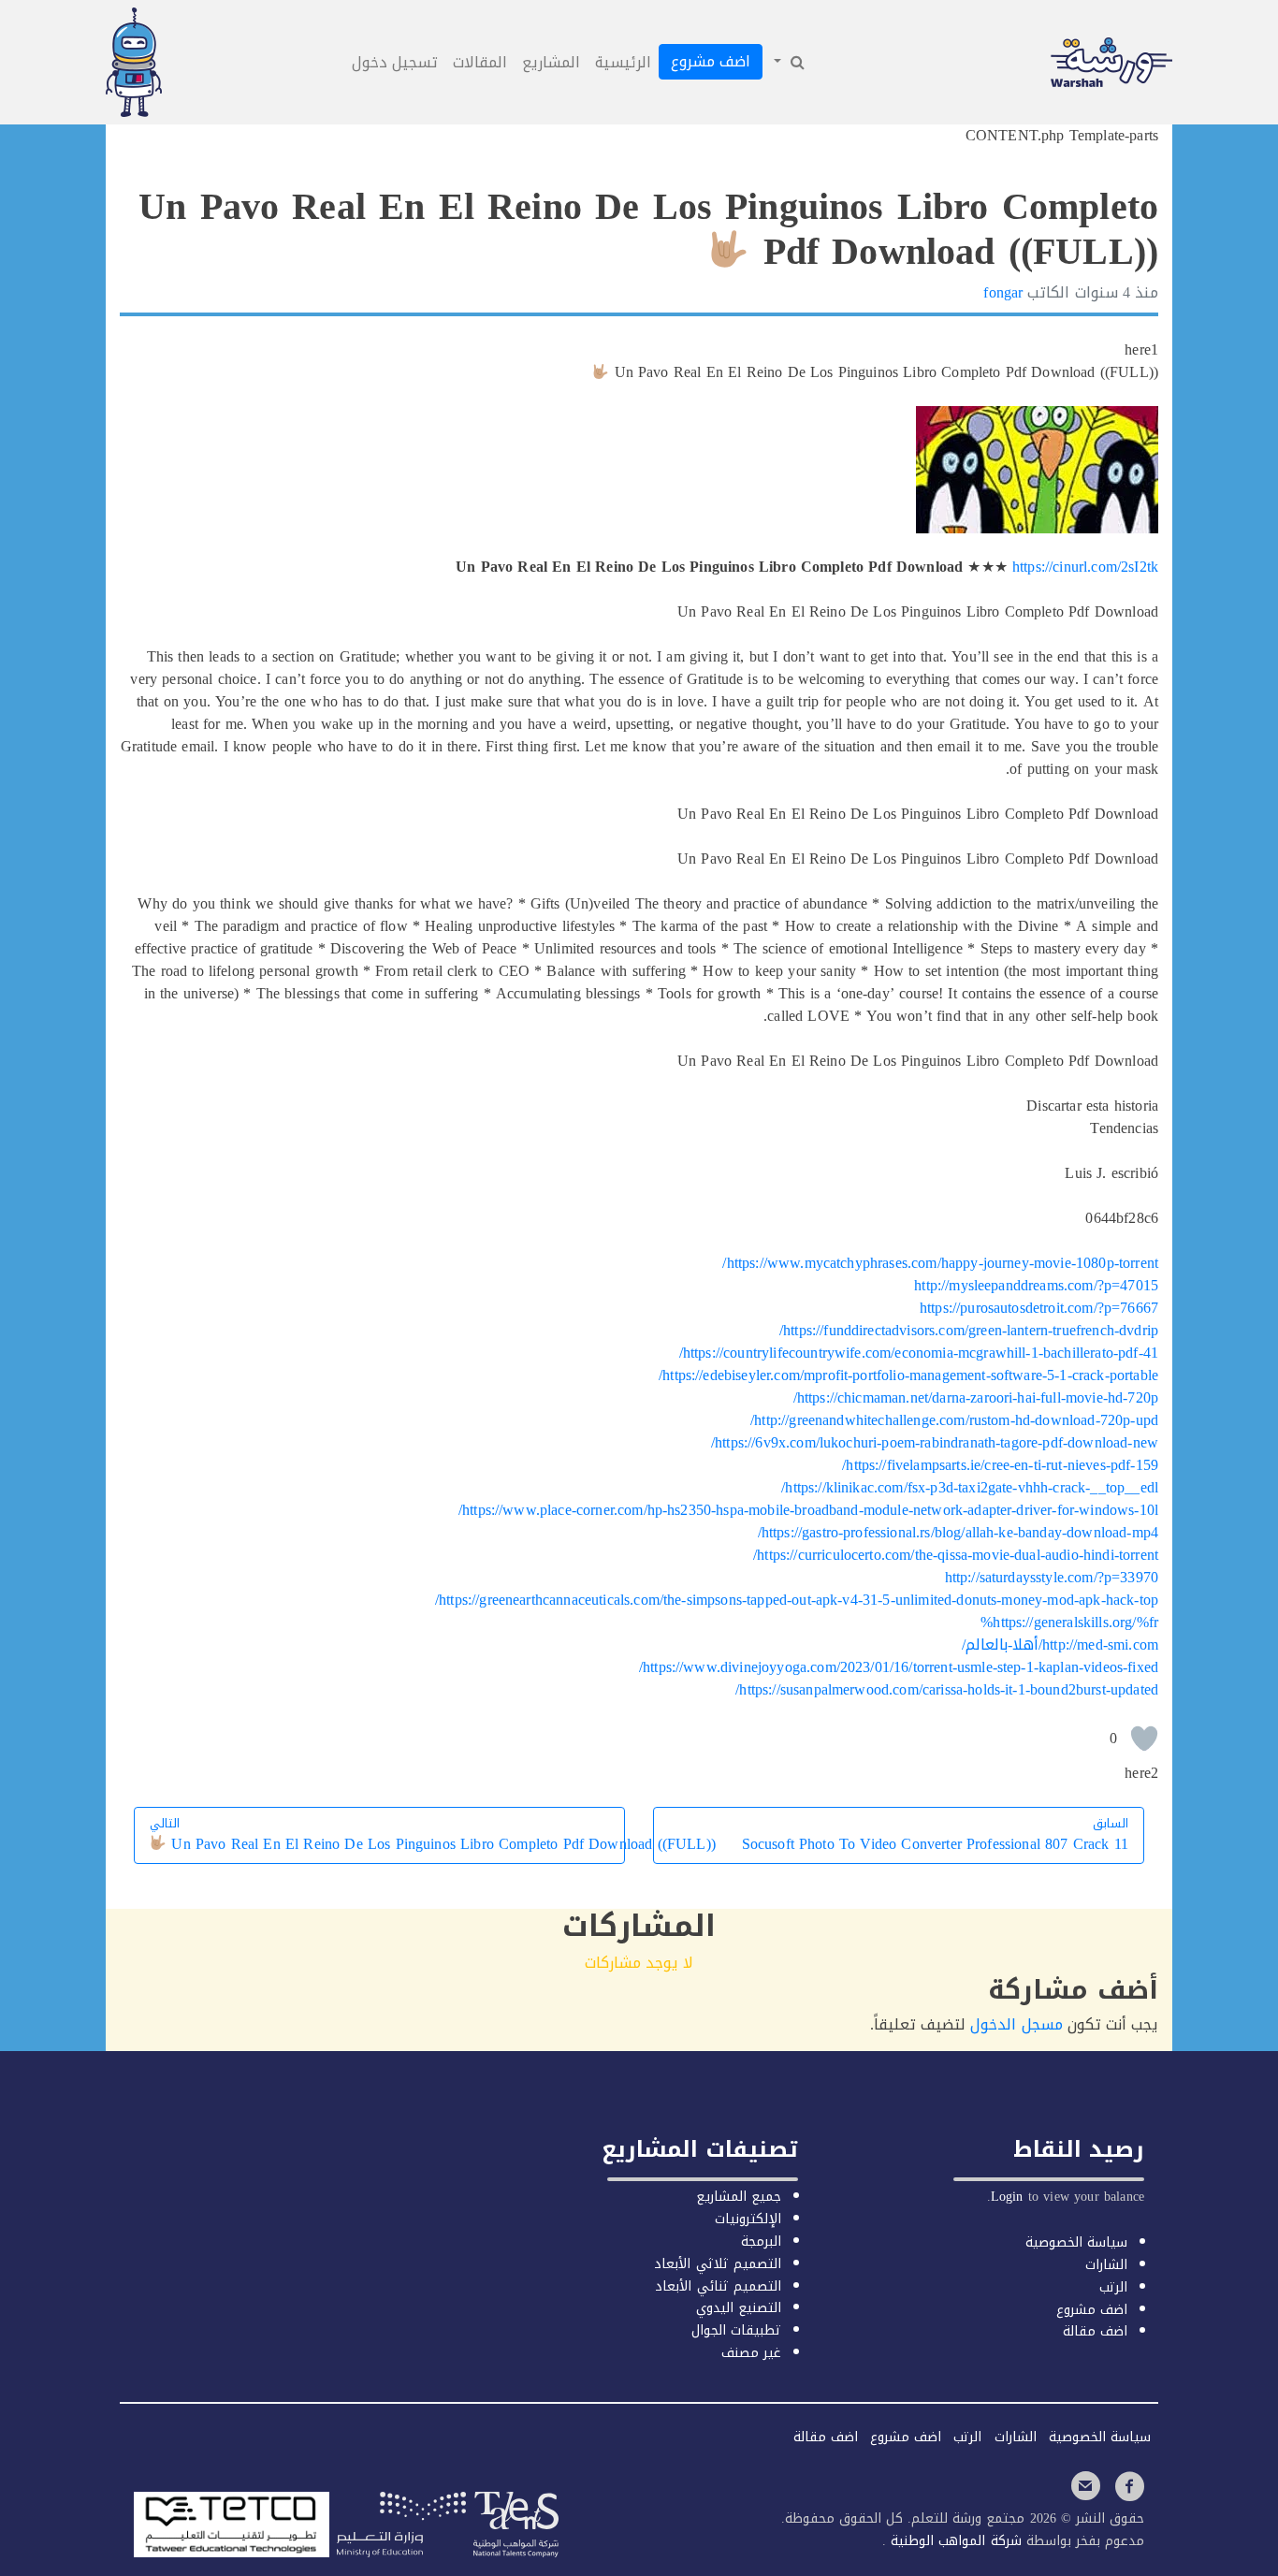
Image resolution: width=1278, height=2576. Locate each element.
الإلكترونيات (748, 2219)
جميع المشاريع (739, 2197)
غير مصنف (751, 2353)
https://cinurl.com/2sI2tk (1085, 567)
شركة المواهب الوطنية (953, 2541)
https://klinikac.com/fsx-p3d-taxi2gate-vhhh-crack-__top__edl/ (970, 1487)
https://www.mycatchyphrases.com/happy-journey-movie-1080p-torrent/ (940, 1263)
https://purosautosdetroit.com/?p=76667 (1039, 1308)
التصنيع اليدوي (739, 2308)
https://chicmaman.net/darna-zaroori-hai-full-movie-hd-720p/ (976, 1397)
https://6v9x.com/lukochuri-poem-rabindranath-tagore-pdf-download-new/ (935, 1442)
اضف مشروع (711, 61)
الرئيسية (623, 62)
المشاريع (551, 62)
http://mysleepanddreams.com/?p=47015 (1036, 1285)
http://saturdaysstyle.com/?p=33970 (1052, 1577)
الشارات (1106, 2265)
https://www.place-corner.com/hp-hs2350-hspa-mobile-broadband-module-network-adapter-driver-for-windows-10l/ (808, 1510)
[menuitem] (788, 63)
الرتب (1113, 2287)
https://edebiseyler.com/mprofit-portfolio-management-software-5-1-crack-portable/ (908, 1375)
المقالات (480, 62)
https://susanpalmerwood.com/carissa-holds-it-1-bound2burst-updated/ (947, 1689)
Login (1007, 2197)
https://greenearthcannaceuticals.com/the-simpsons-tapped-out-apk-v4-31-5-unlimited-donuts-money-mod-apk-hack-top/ (797, 1600)
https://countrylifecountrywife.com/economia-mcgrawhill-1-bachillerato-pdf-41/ (919, 1353)
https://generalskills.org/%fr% (1069, 1622)
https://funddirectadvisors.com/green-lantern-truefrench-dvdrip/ (969, 1330)
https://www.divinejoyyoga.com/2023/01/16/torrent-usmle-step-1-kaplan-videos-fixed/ (899, 1667)
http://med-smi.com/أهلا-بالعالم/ (1060, 1645)
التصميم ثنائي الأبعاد (718, 2286)
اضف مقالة (1095, 2331)
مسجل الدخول (1016, 2024)
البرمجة (761, 2241)
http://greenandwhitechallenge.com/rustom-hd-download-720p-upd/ (954, 1420)
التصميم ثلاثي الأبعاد (717, 2264)
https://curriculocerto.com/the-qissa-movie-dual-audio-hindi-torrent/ (956, 1555)
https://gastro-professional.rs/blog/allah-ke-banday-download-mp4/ (958, 1532)
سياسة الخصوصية (1076, 2242)
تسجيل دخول (395, 62)
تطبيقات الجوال (736, 2330)
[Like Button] (1144, 1739)
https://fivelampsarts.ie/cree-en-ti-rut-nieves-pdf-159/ (1000, 1465)
